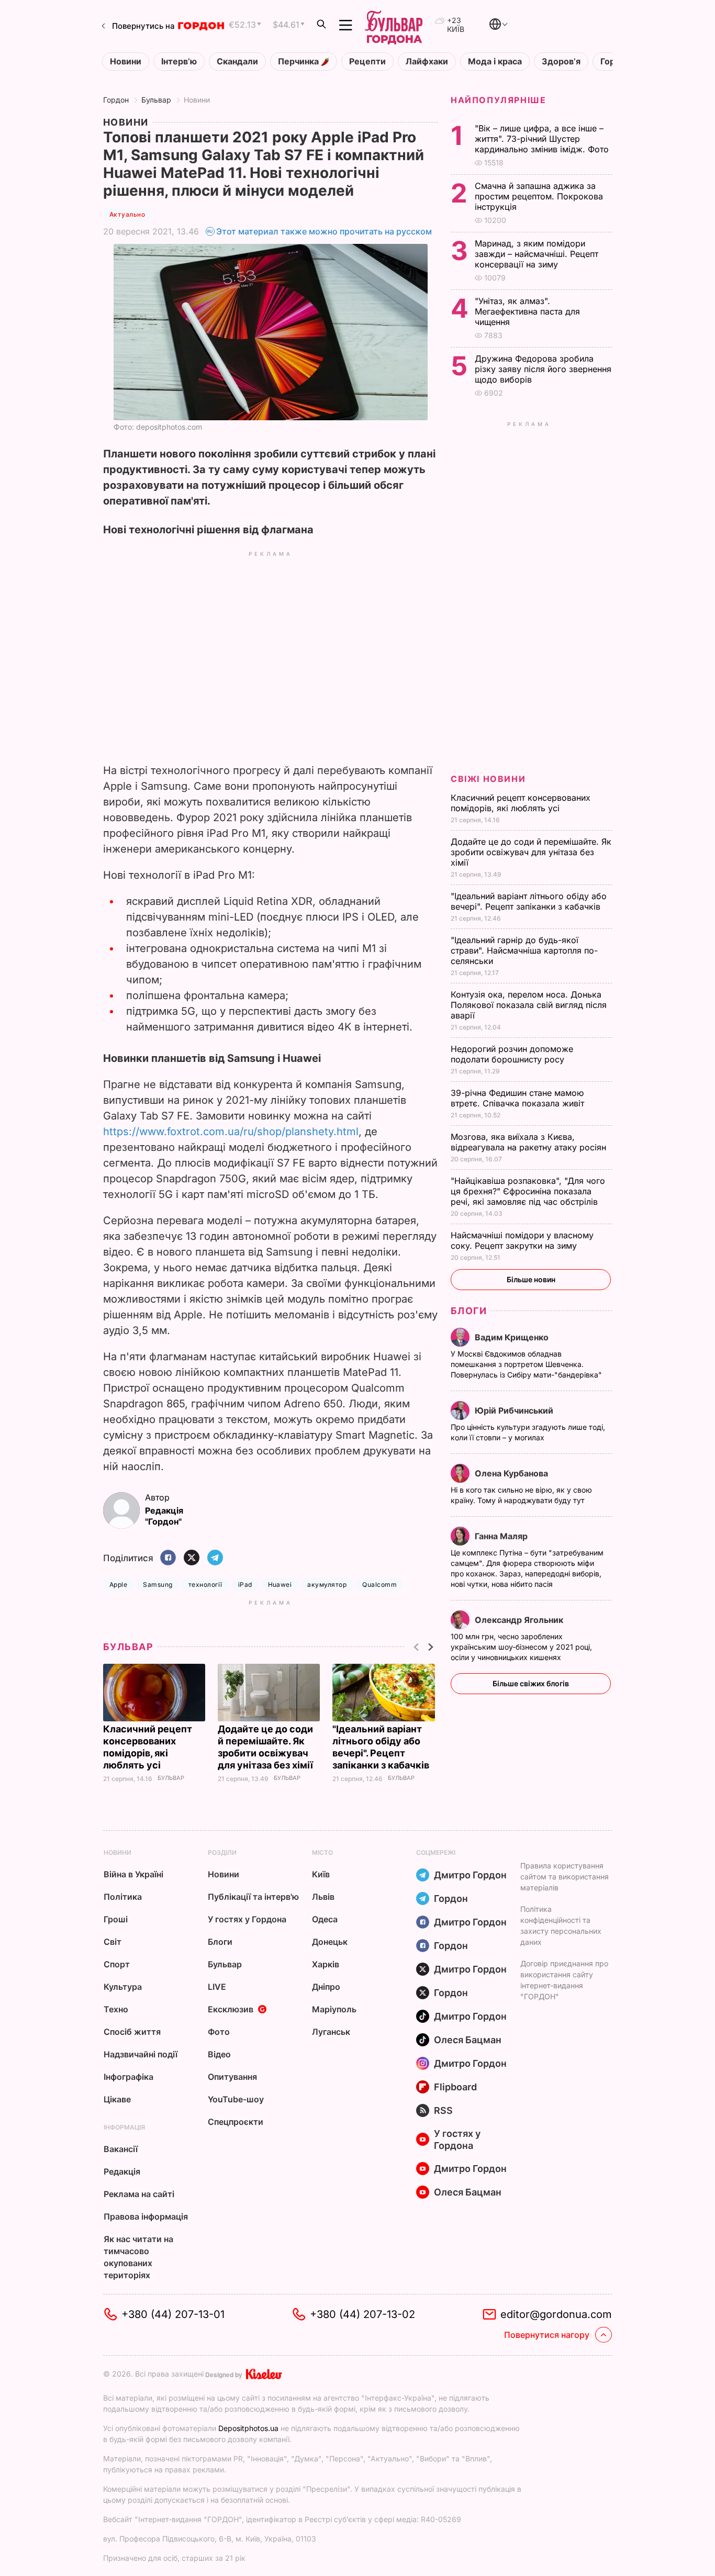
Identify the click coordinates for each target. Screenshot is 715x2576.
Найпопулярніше (498, 100)
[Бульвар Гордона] (394, 25)
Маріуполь (334, 2009)
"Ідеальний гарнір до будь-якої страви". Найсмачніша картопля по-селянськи (524, 950)
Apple (118, 1584)
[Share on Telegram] (215, 1558)
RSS (443, 2110)
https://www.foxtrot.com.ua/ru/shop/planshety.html (231, 1132)
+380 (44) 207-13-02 (362, 2314)
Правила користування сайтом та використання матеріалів (565, 1877)
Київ (321, 1874)
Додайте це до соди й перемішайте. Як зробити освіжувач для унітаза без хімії (531, 852)
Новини (126, 61)
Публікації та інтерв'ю (253, 1897)
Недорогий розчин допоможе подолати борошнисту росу (512, 1054)
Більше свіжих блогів (531, 1683)
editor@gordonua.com (556, 2314)
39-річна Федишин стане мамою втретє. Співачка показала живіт (519, 1098)
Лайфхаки (427, 61)
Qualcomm (379, 1584)
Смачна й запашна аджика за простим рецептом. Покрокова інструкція (539, 196)
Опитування (232, 2077)
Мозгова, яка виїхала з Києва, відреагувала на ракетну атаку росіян (530, 1142)
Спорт (117, 1964)
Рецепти (367, 61)
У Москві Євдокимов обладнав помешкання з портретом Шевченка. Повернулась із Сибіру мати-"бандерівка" (527, 1364)
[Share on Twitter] (192, 1558)
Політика (123, 1897)
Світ (113, 1942)
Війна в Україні (133, 1874)
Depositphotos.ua (248, 2428)
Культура (123, 1987)
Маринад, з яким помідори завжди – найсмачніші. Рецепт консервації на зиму (537, 254)
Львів (323, 1897)
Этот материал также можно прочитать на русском (324, 231)
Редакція (122, 2171)
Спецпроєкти (236, 2122)
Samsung (158, 1584)
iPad (245, 1584)
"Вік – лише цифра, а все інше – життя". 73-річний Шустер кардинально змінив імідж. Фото (543, 139)
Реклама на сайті (139, 2194)
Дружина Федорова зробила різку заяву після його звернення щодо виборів (543, 369)
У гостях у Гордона (247, 1919)
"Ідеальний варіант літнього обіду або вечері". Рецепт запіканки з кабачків (529, 901)
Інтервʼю (179, 61)
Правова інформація (146, 2216)
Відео (219, 2054)
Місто (322, 1852)
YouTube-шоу (236, 2099)
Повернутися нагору (547, 2335)
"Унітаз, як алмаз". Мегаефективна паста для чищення (527, 311)
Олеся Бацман (468, 2040)
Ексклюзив (231, 2009)
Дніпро (326, 1987)
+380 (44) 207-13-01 (173, 2314)
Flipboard (455, 2087)
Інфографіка (129, 2077)
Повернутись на (143, 26)
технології (205, 1584)
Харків (326, 1964)
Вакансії (121, 2149)
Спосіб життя (132, 2032)
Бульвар (156, 100)
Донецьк (330, 1942)
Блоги (469, 1311)
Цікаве (117, 2099)
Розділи (222, 1852)
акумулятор (327, 1584)
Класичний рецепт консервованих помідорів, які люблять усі (521, 803)
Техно (116, 2009)
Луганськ (331, 2032)
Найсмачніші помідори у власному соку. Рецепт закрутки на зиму (522, 1240)
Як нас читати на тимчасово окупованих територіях (138, 2257)
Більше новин (531, 1279)
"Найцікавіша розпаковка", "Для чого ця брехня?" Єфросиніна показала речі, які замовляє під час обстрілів (528, 1191)
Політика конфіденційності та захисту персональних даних (561, 1925)
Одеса (325, 1919)
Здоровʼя (561, 61)
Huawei (280, 1584)
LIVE (217, 1987)
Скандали (237, 61)
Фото (219, 2032)
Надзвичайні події (141, 2054)
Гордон (116, 100)
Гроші (116, 1919)
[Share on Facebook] (168, 1558)
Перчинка (299, 61)
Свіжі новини (488, 779)
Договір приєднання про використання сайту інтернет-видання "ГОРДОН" (564, 1980)
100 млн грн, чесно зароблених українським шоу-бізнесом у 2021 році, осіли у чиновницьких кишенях (521, 1647)
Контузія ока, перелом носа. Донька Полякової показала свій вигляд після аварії (529, 1005)
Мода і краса (495, 61)
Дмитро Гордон (470, 1875)
